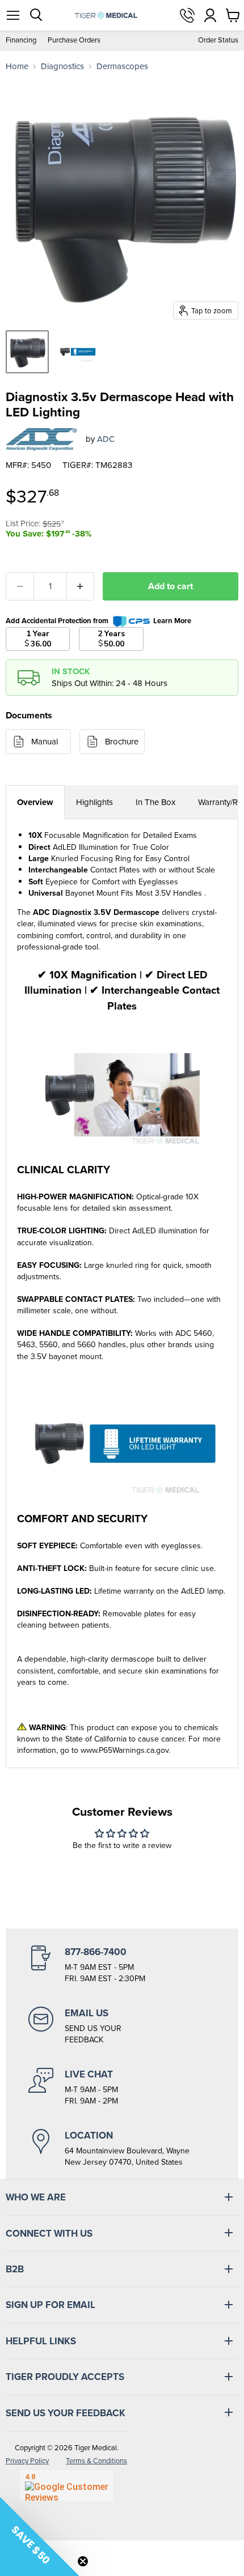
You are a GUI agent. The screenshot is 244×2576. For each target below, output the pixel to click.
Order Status (218, 41)
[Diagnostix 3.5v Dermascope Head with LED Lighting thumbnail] (27, 352)
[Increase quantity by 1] (81, 586)
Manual (45, 742)
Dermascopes (122, 67)
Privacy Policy (27, 2461)
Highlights (94, 802)
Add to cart (171, 586)
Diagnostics (62, 67)
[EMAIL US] (122, 2026)
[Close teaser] (83, 2561)
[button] (40, 2536)
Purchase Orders (74, 41)
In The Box (155, 802)
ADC (106, 439)
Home (17, 67)
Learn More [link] (172, 621)
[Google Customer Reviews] (67, 2485)
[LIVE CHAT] (122, 2087)
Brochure (122, 742)
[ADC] (41, 440)
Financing (21, 41)
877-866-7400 (187, 15)
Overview (35, 802)
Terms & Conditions (96, 2461)
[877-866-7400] (122, 1965)
